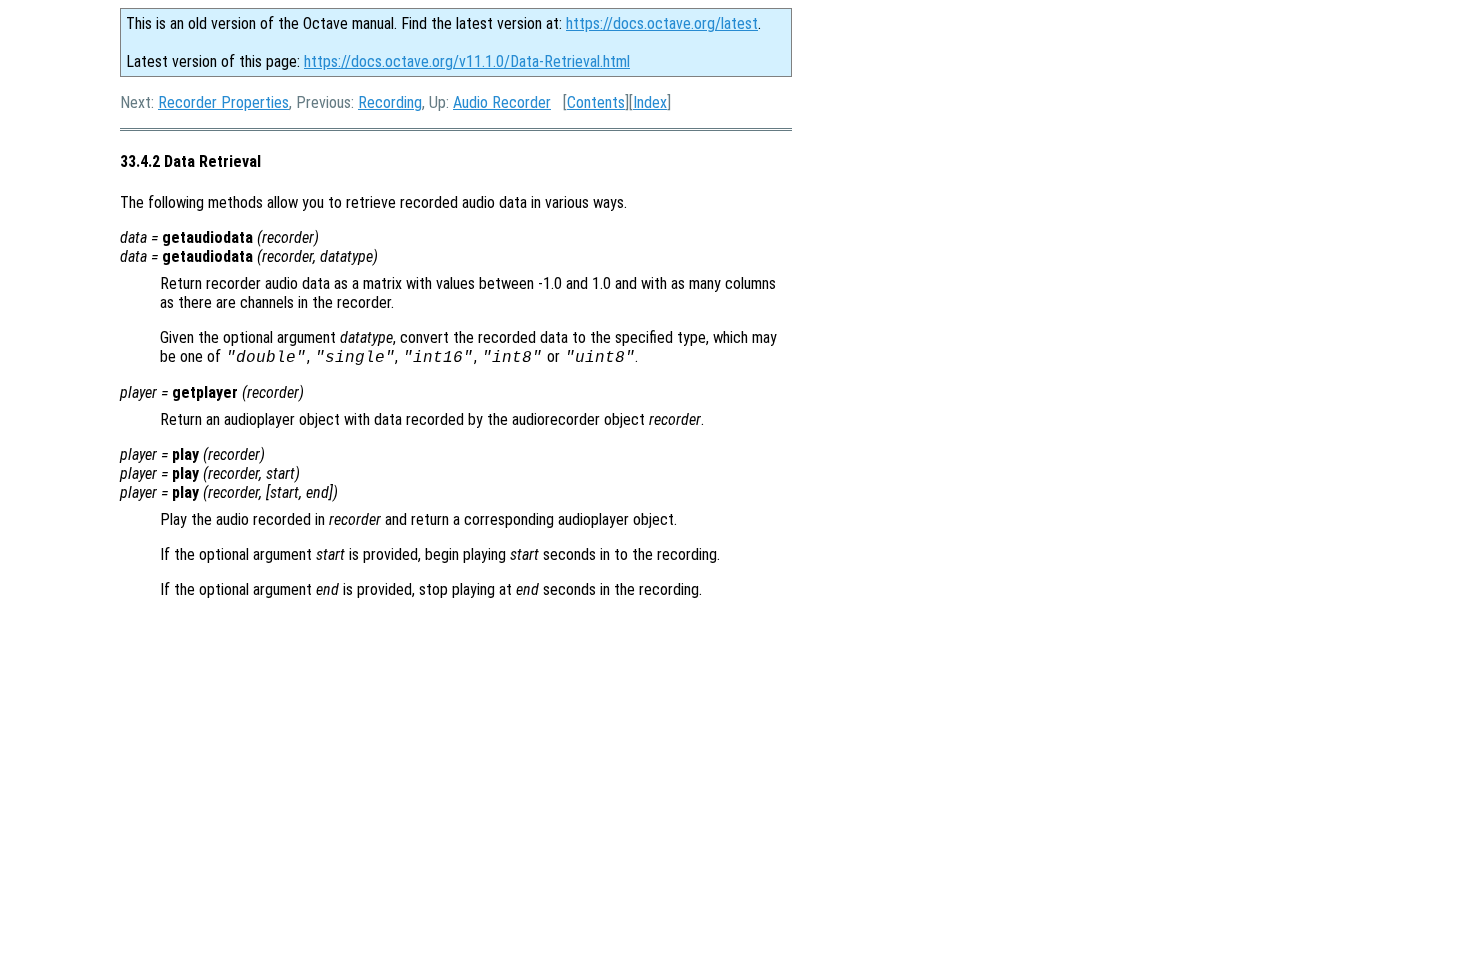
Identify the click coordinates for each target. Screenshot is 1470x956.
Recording (390, 102)
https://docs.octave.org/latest (662, 23)
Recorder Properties (223, 102)
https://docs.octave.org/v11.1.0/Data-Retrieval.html (467, 61)
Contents (596, 102)
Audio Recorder (502, 102)
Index (650, 102)
